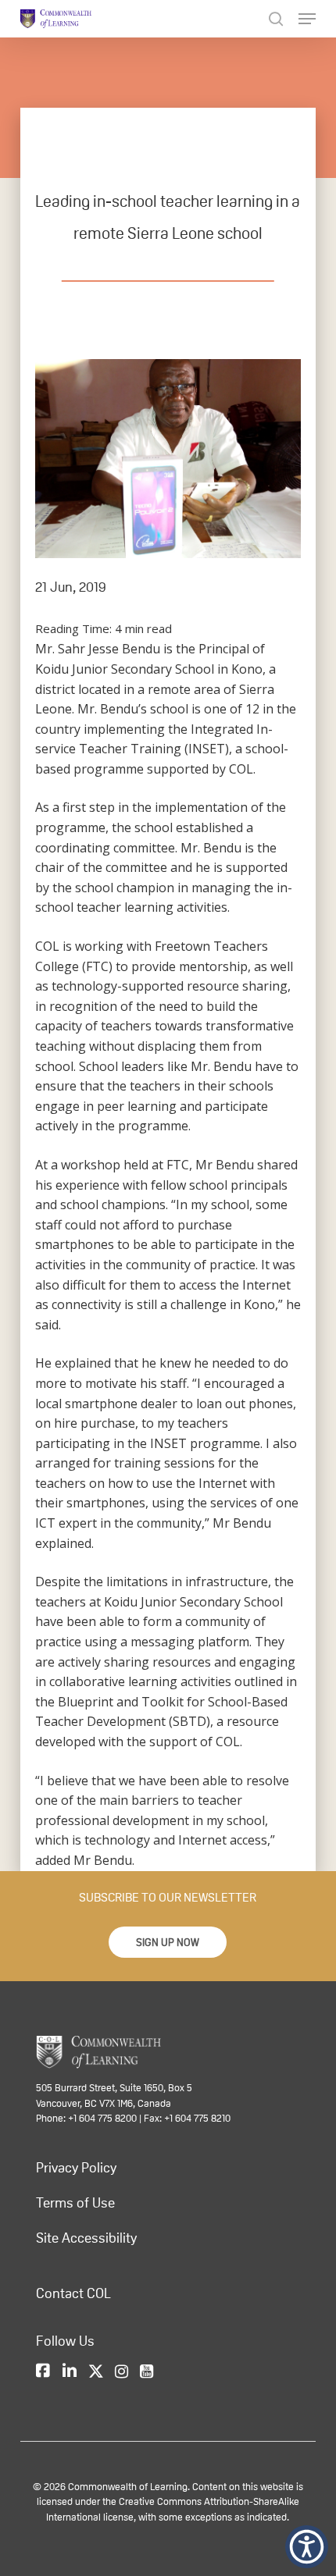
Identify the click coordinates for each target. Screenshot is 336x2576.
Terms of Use (75, 2203)
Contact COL (73, 2293)
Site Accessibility (86, 2238)
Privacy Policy (76, 2168)
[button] (168, 1942)
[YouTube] (147, 2372)
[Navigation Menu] (307, 19)
